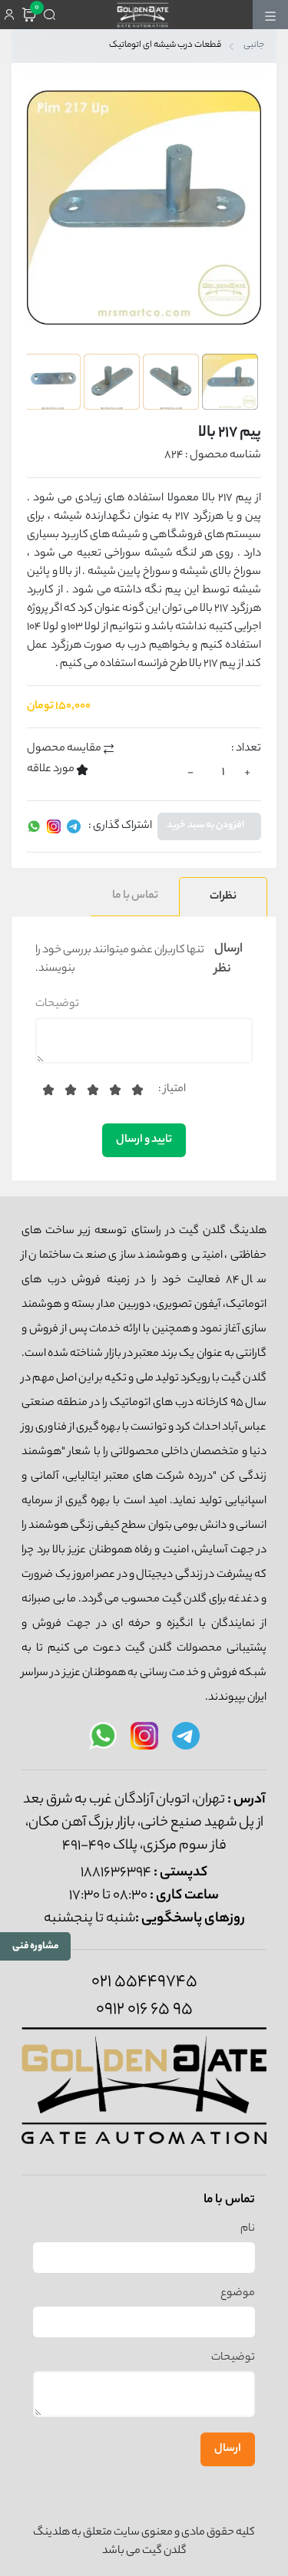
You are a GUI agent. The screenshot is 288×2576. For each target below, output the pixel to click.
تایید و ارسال (144, 1140)
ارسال (228, 2449)
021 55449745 (144, 1982)
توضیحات (57, 1004)
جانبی (254, 46)
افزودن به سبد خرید (205, 826)
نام (248, 2229)
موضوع (238, 2294)
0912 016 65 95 (144, 2010)
